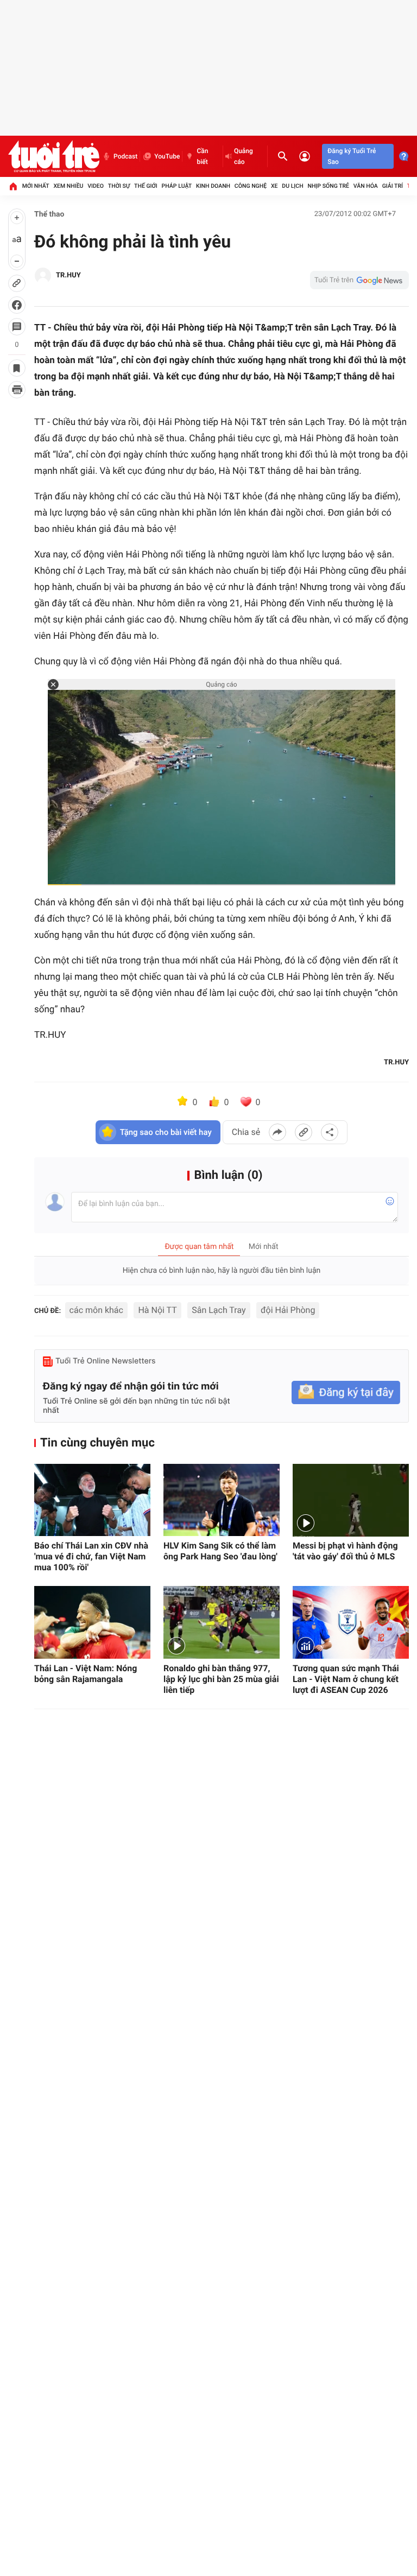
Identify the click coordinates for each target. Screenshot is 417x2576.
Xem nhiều (68, 186)
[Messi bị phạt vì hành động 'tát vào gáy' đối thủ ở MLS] (351, 1500)
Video (96, 186)
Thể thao (49, 214)
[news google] (359, 280)
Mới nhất (36, 186)
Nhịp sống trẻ (328, 186)
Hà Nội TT (157, 1310)
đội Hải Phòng (288, 1310)
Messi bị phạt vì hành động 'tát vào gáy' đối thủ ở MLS (345, 1551)
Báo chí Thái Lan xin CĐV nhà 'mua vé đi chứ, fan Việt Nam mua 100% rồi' (91, 1556)
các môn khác (96, 1310)
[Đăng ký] (346, 1392)
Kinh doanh (213, 186)
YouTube (167, 156)
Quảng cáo (244, 156)
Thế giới (146, 186)
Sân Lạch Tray (219, 1310)
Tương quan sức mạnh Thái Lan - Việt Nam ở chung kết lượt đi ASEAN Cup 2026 (346, 1679)
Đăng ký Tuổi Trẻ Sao (352, 156)
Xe (274, 186)
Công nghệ (251, 186)
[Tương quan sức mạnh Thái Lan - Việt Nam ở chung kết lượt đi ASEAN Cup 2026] (351, 1622)
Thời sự (119, 186)
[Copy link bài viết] (304, 1132)
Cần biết (202, 156)
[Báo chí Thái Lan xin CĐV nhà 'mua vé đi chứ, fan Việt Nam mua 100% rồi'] (92, 1500)
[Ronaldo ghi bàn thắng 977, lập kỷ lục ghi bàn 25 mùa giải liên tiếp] (222, 1622)
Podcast (125, 156)
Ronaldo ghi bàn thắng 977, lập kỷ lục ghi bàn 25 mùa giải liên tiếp (221, 1679)
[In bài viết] (17, 390)
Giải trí (393, 186)
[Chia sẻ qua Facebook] (277, 1132)
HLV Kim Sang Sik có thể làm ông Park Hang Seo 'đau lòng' (220, 1551)
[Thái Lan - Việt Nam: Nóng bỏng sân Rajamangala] (92, 1622)
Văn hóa (366, 186)
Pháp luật (177, 186)
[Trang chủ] (13, 186)
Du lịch (292, 186)
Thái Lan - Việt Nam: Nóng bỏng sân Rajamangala (86, 1674)
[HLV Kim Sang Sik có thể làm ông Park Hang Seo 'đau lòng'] (222, 1500)
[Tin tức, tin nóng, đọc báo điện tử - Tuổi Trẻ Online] (54, 156)
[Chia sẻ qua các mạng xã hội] (330, 1132)
